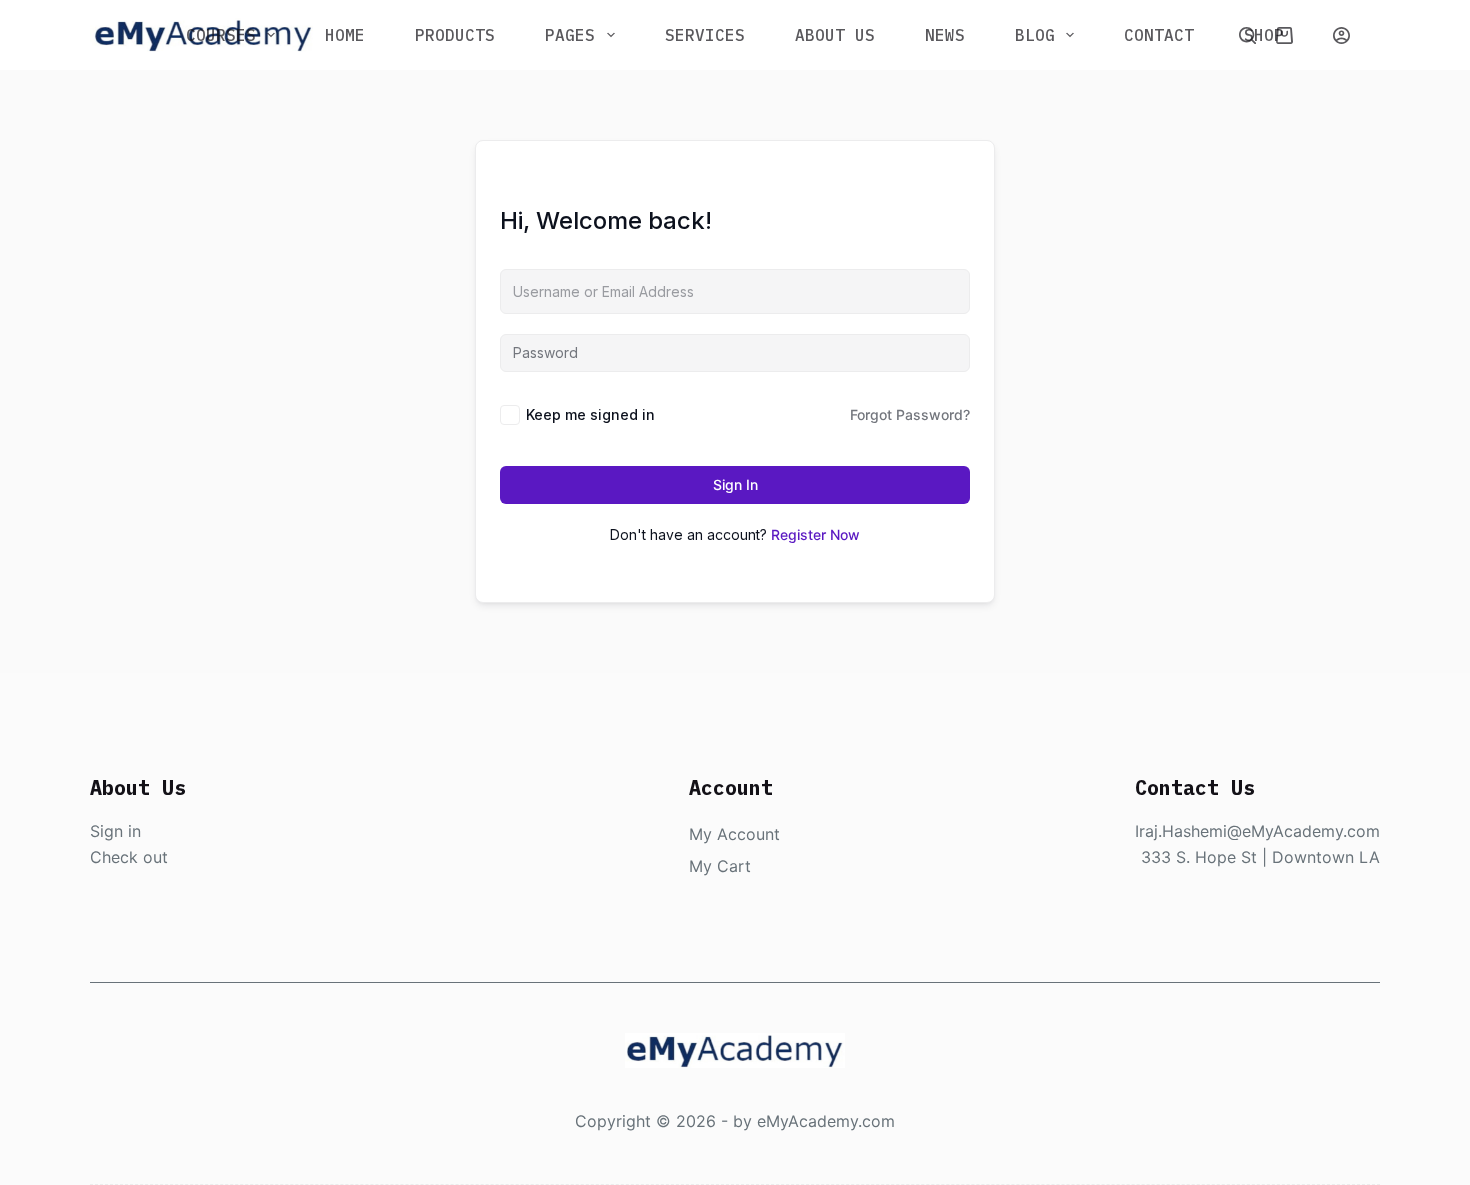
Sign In (735, 484)
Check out (129, 857)
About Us (835, 35)
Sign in (115, 831)
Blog (1035, 35)
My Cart (720, 866)
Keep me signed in (590, 414)
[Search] (1247, 35)
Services (705, 35)
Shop (1264, 35)
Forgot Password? (910, 414)
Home (345, 35)
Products (455, 35)
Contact (1159, 35)
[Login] (1341, 35)
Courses (221, 35)
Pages (570, 35)
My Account (734, 834)
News (945, 35)
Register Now (815, 534)
